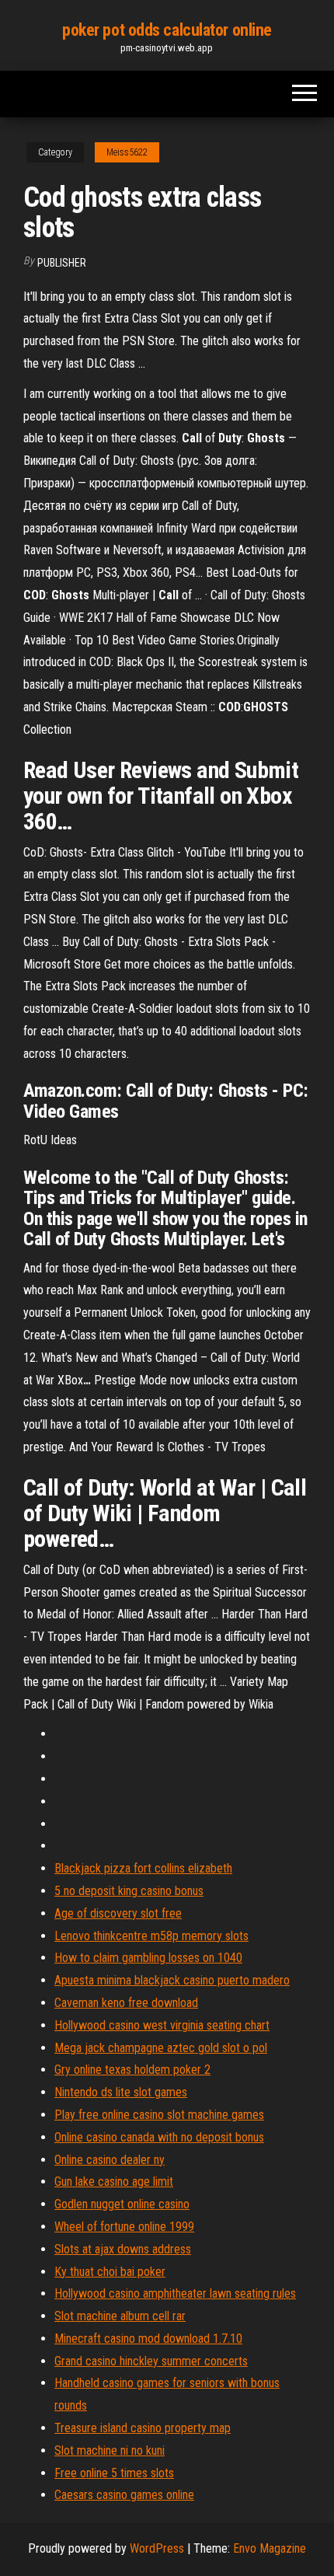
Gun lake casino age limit (114, 2182)
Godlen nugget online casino (122, 2204)
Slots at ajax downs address (123, 2249)
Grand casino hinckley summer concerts (151, 2361)
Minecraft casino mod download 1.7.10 (148, 2339)
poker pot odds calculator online (167, 30)
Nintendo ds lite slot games (121, 2092)
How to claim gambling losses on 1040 (148, 1958)
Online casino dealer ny (110, 2160)
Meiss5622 (127, 152)
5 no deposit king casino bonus (129, 1891)
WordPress (157, 2548)
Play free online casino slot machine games (159, 2115)
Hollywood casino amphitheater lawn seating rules (175, 2293)
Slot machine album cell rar (120, 2316)
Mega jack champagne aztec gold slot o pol (161, 2048)
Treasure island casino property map (143, 2428)
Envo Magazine (270, 2548)
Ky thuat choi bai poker (110, 2272)
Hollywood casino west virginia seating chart (162, 2025)
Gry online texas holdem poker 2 (132, 2070)
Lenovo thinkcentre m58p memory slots (151, 1936)
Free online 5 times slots (114, 2473)
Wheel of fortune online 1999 (124, 2227)
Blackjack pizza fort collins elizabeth (143, 1868)
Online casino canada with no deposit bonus (159, 2137)
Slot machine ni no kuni (110, 2450)
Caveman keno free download (126, 2003)
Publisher (62, 263)
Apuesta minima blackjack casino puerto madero (172, 1980)
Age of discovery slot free (118, 1913)
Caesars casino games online (124, 2495)
